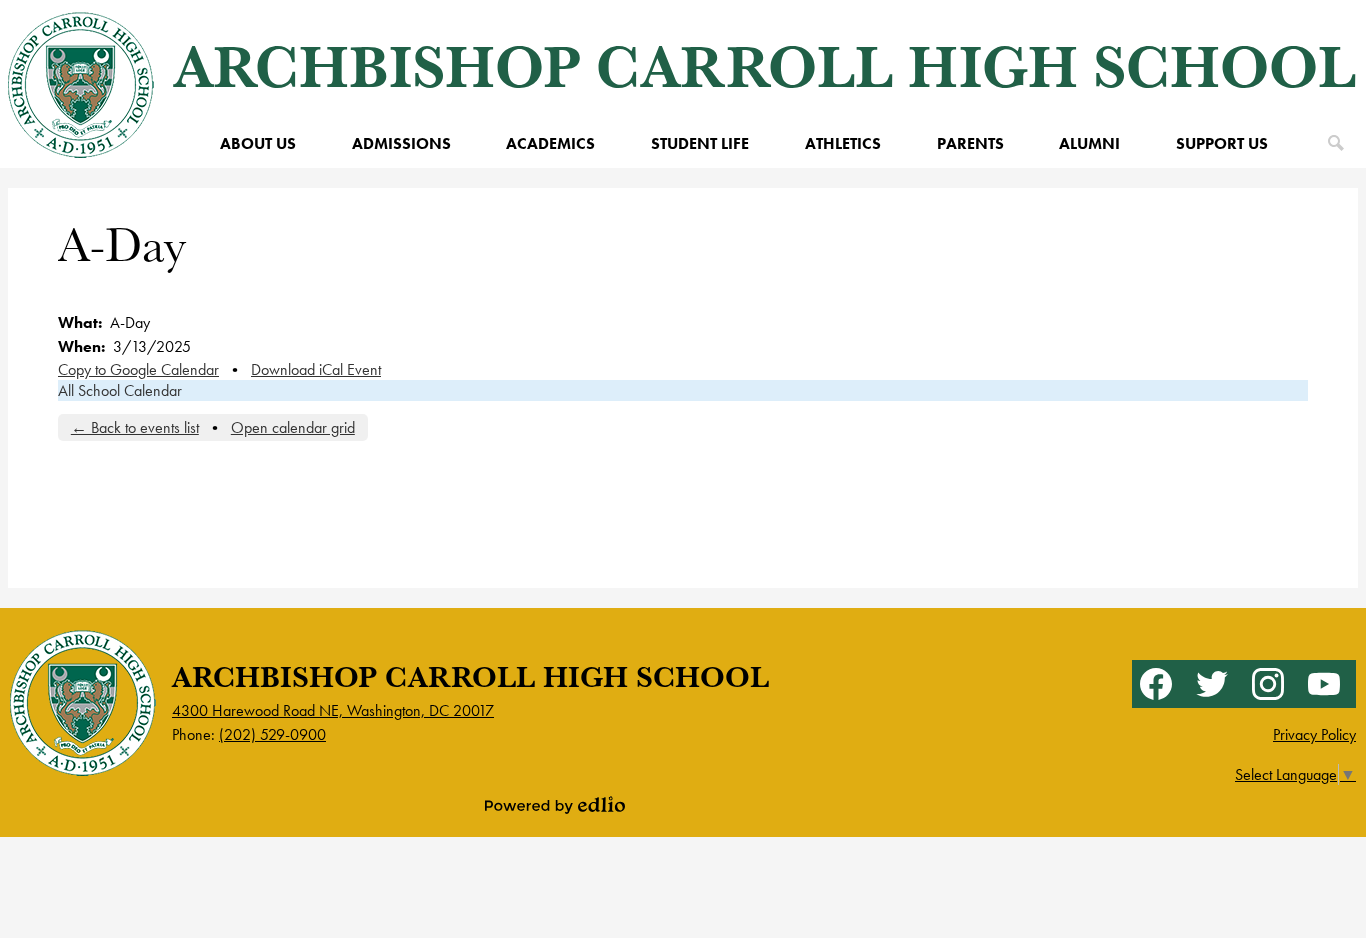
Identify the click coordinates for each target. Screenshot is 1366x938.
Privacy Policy (1314, 734)
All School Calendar (120, 390)
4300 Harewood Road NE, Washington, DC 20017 (333, 710)
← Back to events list (135, 427)
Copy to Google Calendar (138, 369)
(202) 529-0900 (272, 734)
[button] (258, 143)
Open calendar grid (293, 427)
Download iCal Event (316, 369)
